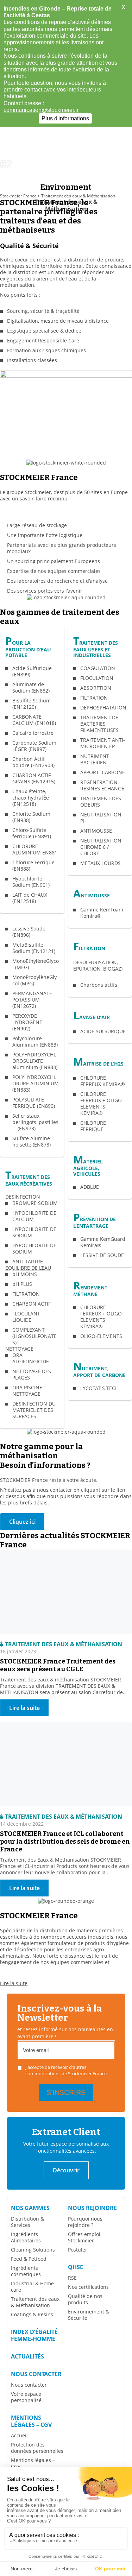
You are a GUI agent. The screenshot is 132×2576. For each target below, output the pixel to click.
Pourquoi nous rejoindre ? (85, 2222)
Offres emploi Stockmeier (84, 2237)
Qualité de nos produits (85, 2299)
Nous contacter (36, 2374)
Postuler (78, 2250)
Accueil (19, 2435)
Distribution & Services (27, 2222)
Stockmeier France (18, 196)
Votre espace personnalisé (26, 2397)
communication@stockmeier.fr (41, 110)
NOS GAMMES (30, 2208)
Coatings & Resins (32, 2314)
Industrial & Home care (32, 2287)
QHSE (76, 2267)
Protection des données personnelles (37, 2448)
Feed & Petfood (29, 2259)
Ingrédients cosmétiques (26, 2271)
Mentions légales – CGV (31, 2421)
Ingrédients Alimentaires (26, 2237)
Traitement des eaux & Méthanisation (35, 2302)
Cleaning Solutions (33, 2250)
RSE (72, 2278)
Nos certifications (88, 2287)
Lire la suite (14, 1983)
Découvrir (66, 2170)
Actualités (27, 2356)
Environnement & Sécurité (89, 2315)
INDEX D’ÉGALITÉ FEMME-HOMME (34, 2335)
